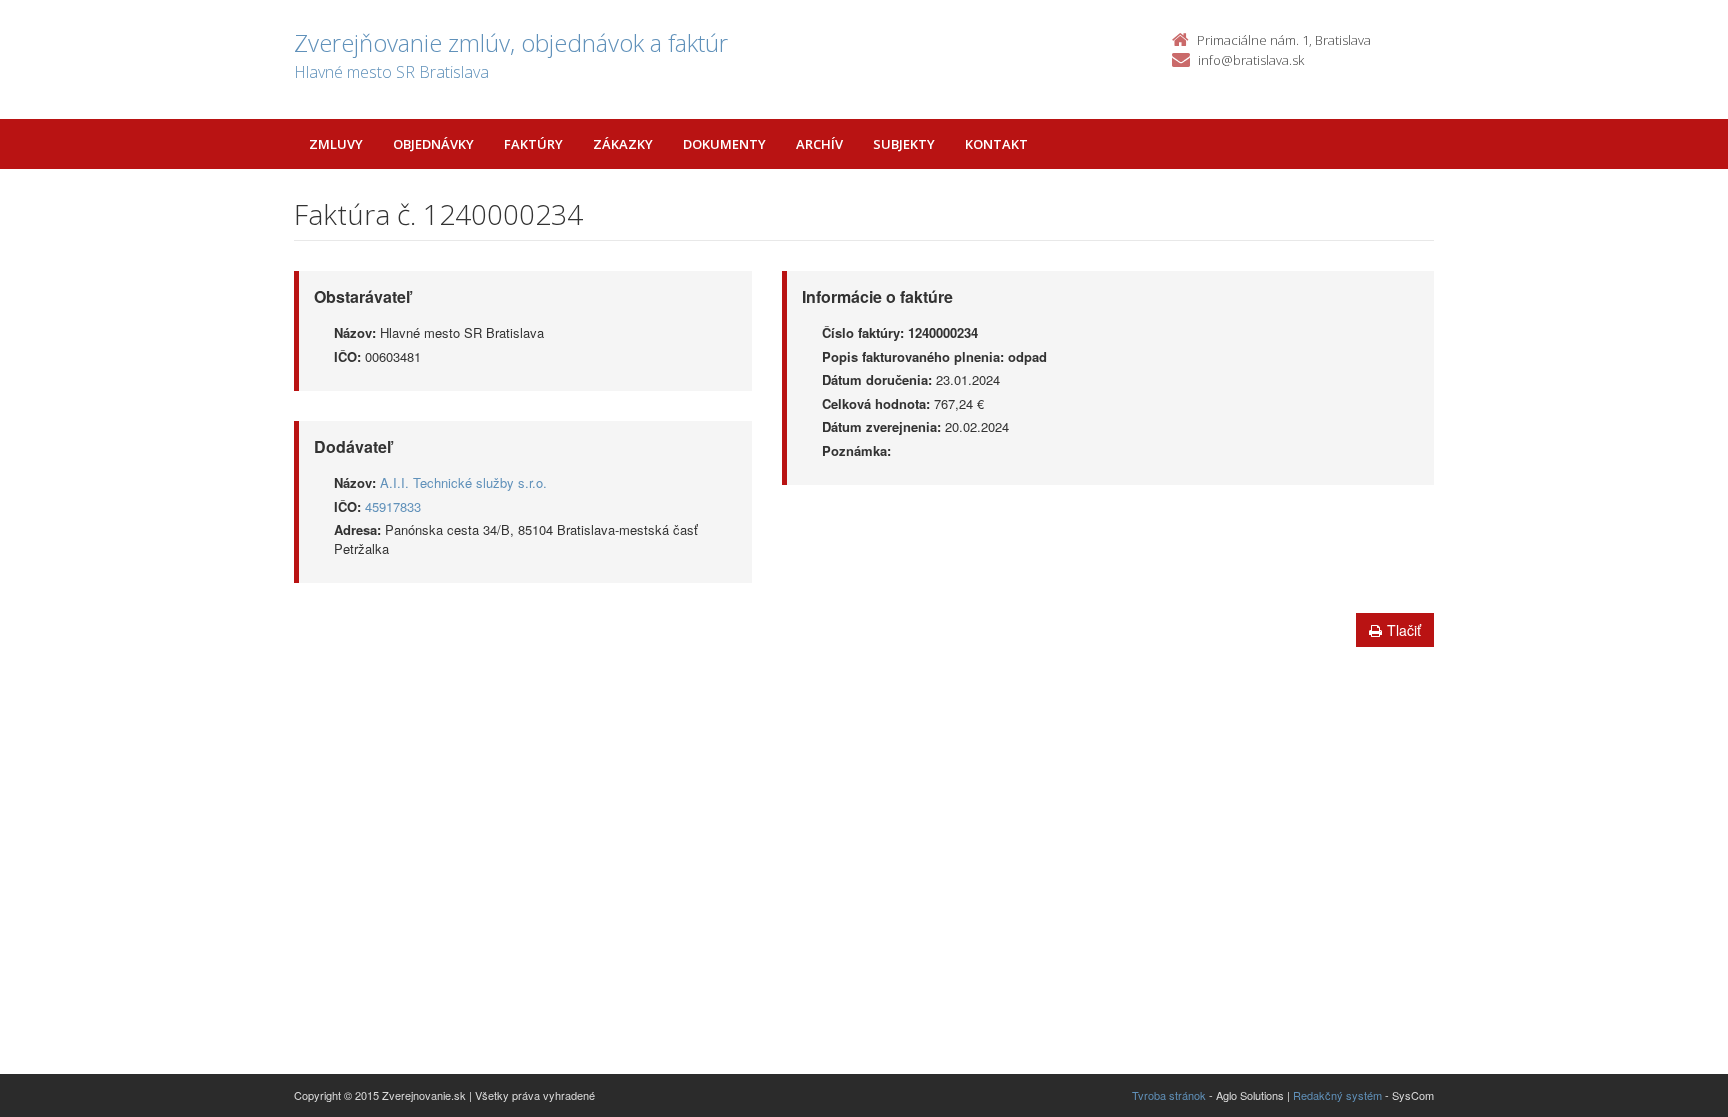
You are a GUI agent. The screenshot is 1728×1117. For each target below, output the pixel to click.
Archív (819, 144)
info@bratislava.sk (1251, 60)
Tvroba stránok (1169, 1095)
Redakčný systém (1337, 1095)
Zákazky (623, 144)
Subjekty (904, 144)
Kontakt (996, 144)
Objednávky (433, 144)
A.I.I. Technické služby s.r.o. (463, 482)
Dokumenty (724, 144)
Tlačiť (1404, 630)
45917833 (393, 506)
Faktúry (533, 144)
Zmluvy (336, 144)
